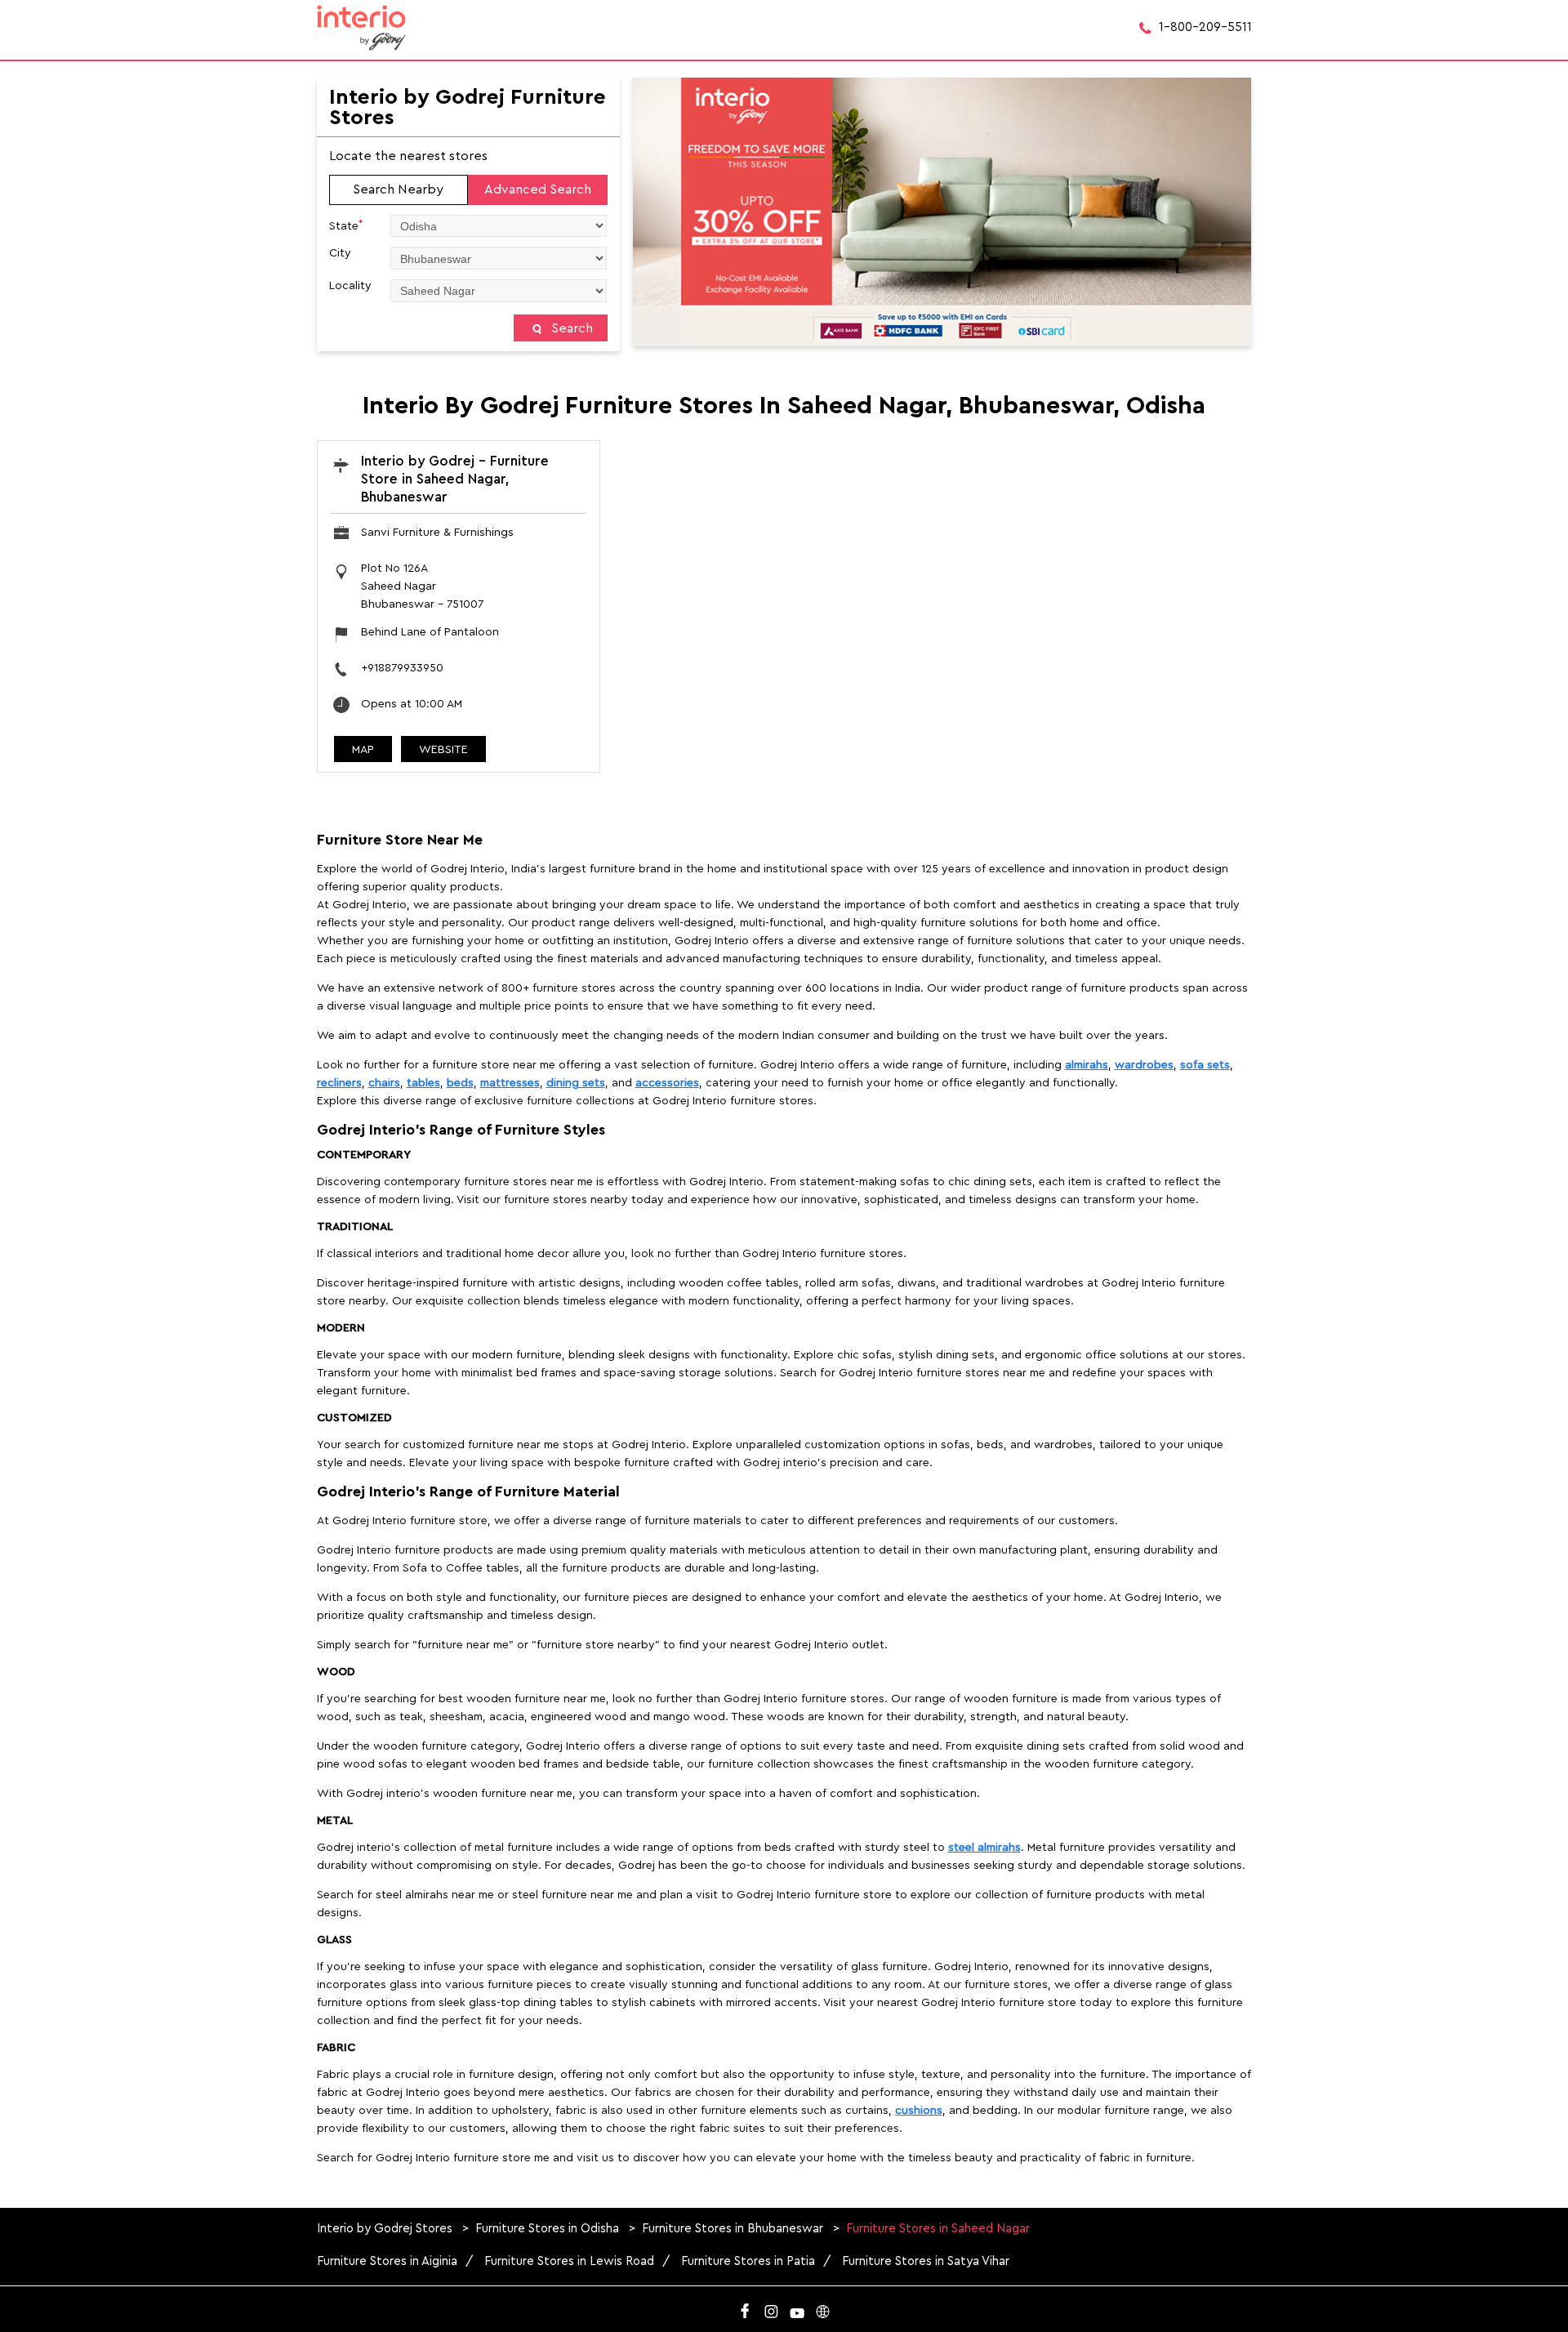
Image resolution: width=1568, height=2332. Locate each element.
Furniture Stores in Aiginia (387, 2261)
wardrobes (1144, 1065)
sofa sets (1205, 1065)
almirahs (1087, 1065)
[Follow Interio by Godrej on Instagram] (771, 2307)
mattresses (510, 1083)
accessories (667, 1083)
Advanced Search (538, 190)
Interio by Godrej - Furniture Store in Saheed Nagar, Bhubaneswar (455, 479)
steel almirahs (984, 1848)
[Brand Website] (823, 2307)
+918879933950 (402, 668)
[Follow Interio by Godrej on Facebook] (745, 2307)
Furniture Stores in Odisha (547, 2229)
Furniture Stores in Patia (748, 2261)
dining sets (576, 1083)
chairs (384, 1083)
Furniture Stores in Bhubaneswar (733, 2229)
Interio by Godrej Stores (386, 2229)
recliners (339, 1083)
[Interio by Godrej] (362, 28)
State (346, 225)
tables (423, 1083)
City (340, 253)
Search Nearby (398, 190)
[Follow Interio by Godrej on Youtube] (797, 2307)
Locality (350, 286)
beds (460, 1083)
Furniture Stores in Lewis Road (569, 2261)
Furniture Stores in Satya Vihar (926, 2261)
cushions (919, 2111)
